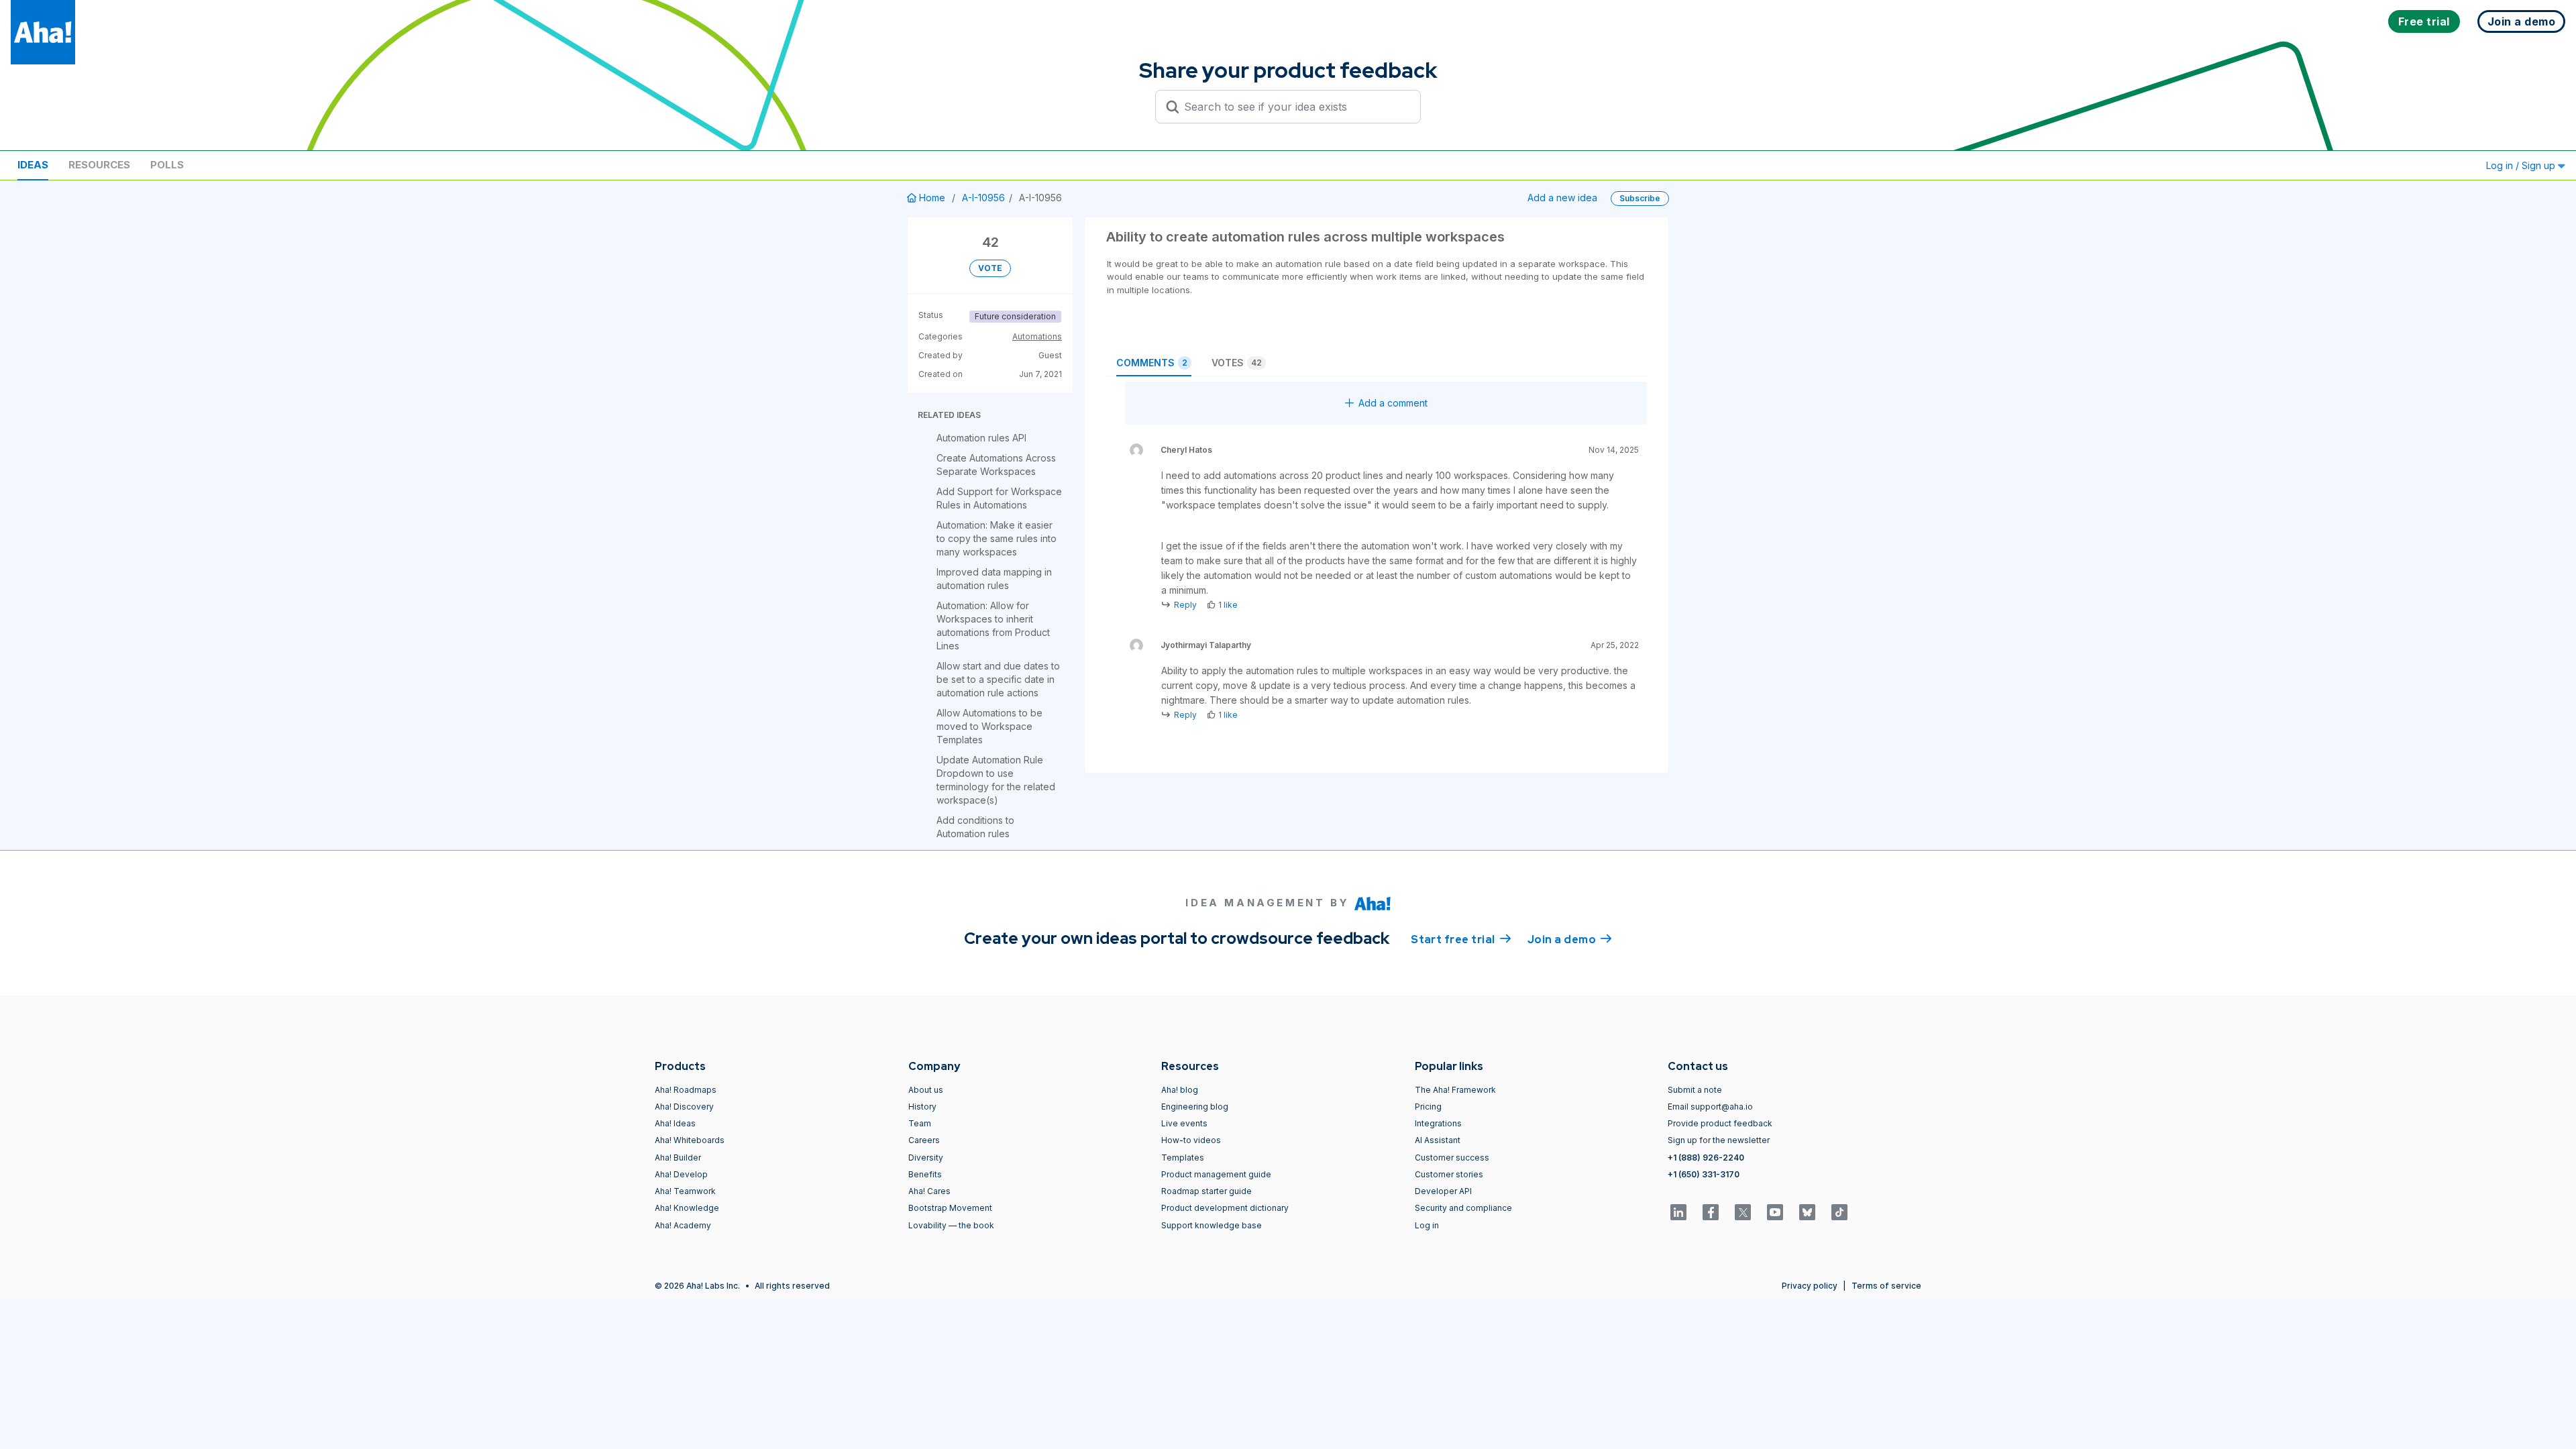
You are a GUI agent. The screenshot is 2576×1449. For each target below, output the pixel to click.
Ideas (33, 165)
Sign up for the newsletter (1719, 1140)
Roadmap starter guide (1206, 1191)
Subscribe (1640, 198)
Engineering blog (1195, 1107)
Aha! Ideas (675, 1123)
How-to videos (1191, 1140)
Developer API (1443, 1191)
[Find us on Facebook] (1711, 1212)
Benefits (925, 1174)
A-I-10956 (983, 198)
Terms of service (1886, 1286)
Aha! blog (1180, 1090)
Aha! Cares (929, 1191)
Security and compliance (1463, 1208)
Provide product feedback (1720, 1123)
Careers (924, 1140)
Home (932, 198)
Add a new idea (1562, 198)
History (922, 1107)
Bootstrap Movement (950, 1208)
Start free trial (1461, 940)
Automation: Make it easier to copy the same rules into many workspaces (997, 538)
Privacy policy (1810, 1286)
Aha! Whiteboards (690, 1140)
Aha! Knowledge (687, 1208)
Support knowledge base (1212, 1225)
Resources (99, 165)
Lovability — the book (951, 1225)
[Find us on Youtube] (1775, 1212)
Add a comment (1393, 403)
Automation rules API (981, 438)
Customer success (1452, 1158)
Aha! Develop (681, 1174)
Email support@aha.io (1710, 1107)
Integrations (1438, 1123)
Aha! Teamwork (685, 1191)
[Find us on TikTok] (1839, 1212)
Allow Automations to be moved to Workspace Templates (989, 726)
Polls (167, 165)
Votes (1237, 363)
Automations (1037, 336)
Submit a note (1695, 1090)
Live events (1184, 1123)
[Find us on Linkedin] (1678, 1212)
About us (926, 1090)
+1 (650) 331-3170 (1704, 1174)
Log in (1427, 1225)
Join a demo (1570, 940)
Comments (1152, 363)
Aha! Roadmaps (686, 1090)
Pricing (1428, 1107)
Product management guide (1216, 1174)
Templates (1183, 1158)
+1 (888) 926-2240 (1706, 1158)
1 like (1228, 605)
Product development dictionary (1225, 1208)
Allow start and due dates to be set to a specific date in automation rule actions (998, 679)
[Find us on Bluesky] (1807, 1212)
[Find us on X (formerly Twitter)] (1743, 1212)
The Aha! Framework (1455, 1090)
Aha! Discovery (684, 1107)
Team (920, 1123)
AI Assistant (1438, 1140)
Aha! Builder (678, 1158)
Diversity (926, 1158)
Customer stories (1449, 1174)
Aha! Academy (683, 1225)
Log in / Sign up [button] (2522, 165)
